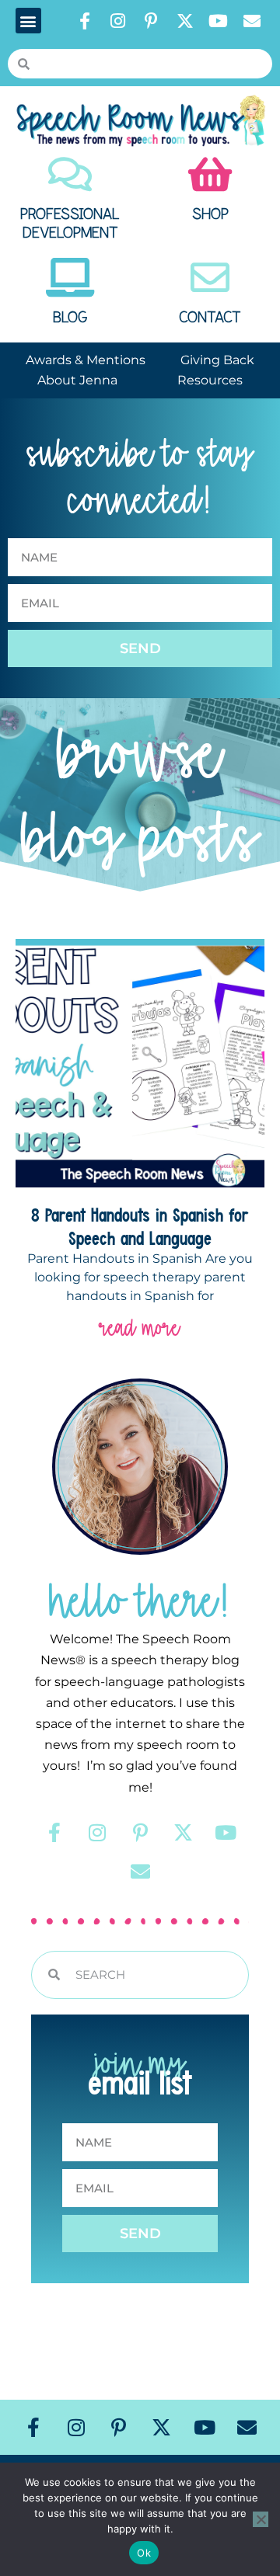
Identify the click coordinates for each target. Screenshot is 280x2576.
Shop (210, 214)
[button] (28, 21)
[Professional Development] (70, 174)
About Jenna (77, 380)
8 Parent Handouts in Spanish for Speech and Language (140, 1226)
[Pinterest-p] (152, 21)
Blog (70, 318)
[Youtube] (219, 21)
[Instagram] (118, 21)
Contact (210, 318)
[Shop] (210, 174)
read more (140, 1328)
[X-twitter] (185, 21)
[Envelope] (252, 21)
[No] (261, 2519)
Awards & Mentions (86, 360)
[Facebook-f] (85, 21)
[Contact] (210, 277)
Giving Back (217, 360)
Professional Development (70, 224)
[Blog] (70, 277)
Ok (144, 2553)
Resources (210, 380)
